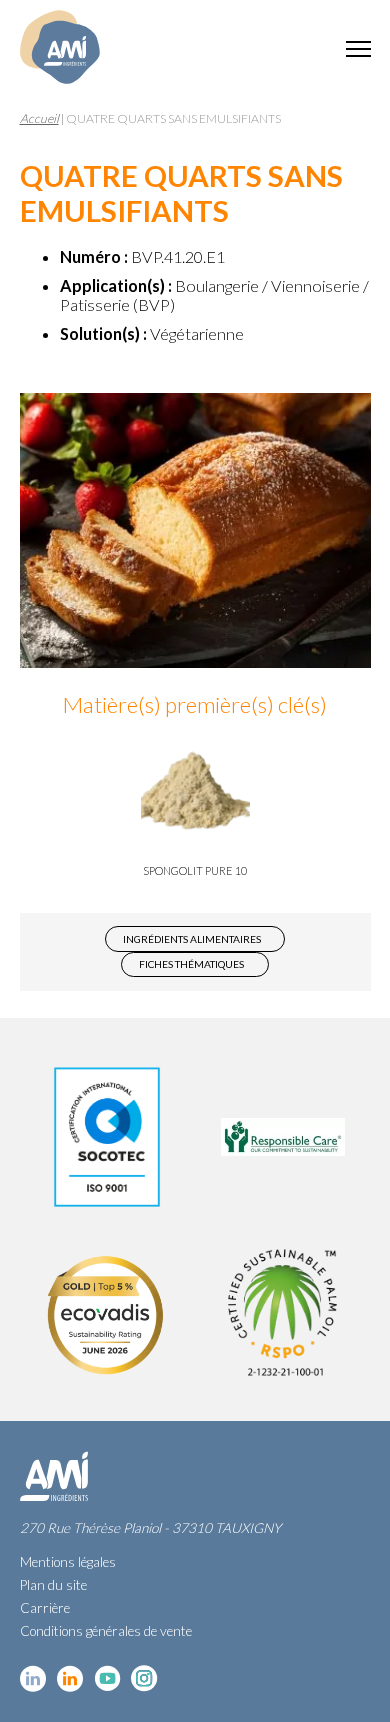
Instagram (144, 1678)
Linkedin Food (70, 1678)
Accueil (39, 118)
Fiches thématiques (191, 964)
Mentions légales (68, 1562)
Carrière (45, 1608)
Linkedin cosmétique (33, 1678)
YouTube (107, 1678)
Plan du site (53, 1585)
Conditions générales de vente (106, 1631)
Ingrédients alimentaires (192, 939)
